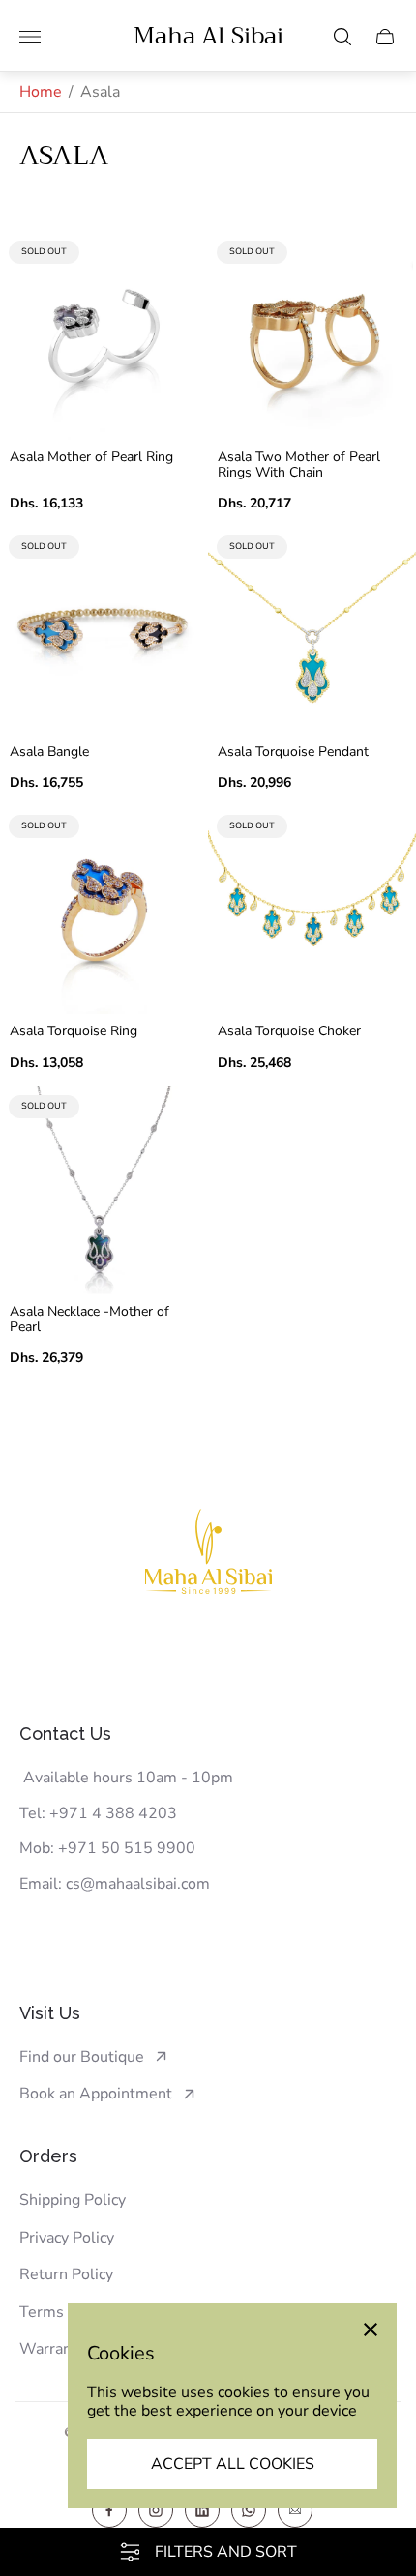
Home (41, 92)
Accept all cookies (233, 2464)
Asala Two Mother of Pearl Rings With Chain (299, 465)
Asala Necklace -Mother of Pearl (89, 1319)
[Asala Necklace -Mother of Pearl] (104, 1190)
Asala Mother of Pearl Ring (91, 457)
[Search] (342, 37)
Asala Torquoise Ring (74, 1031)
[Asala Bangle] (104, 631)
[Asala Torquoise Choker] (312, 910)
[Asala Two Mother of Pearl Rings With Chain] (312, 336)
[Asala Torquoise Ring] (104, 910)
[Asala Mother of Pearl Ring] (104, 336)
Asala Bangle (49, 752)
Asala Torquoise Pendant (293, 752)
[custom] (109, 2510)
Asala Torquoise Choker (289, 1031)
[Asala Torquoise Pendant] (312, 631)
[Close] (371, 2330)
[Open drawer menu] (30, 37)
